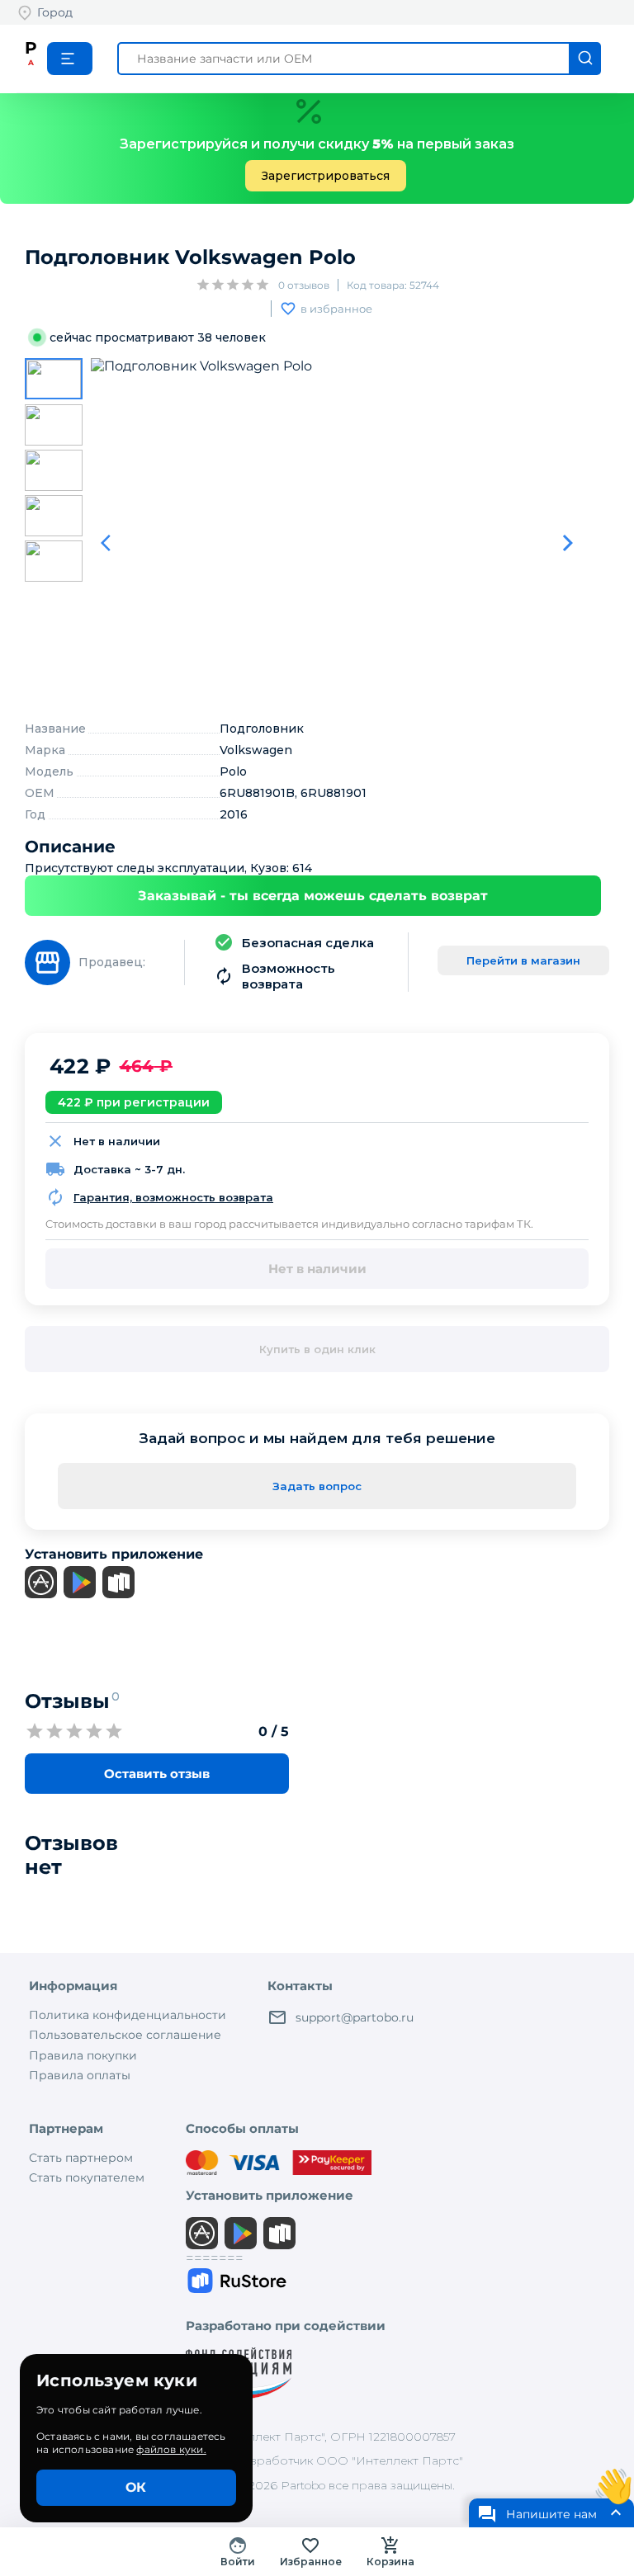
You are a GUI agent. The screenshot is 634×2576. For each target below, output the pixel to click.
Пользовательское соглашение (125, 2035)
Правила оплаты (80, 2075)
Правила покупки (83, 2055)
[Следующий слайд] (568, 543)
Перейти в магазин (523, 960)
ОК (136, 2487)
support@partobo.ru (355, 2017)
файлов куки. (171, 2449)
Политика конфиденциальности (128, 2015)
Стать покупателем (87, 2177)
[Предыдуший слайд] (111, 543)
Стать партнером (81, 2158)
